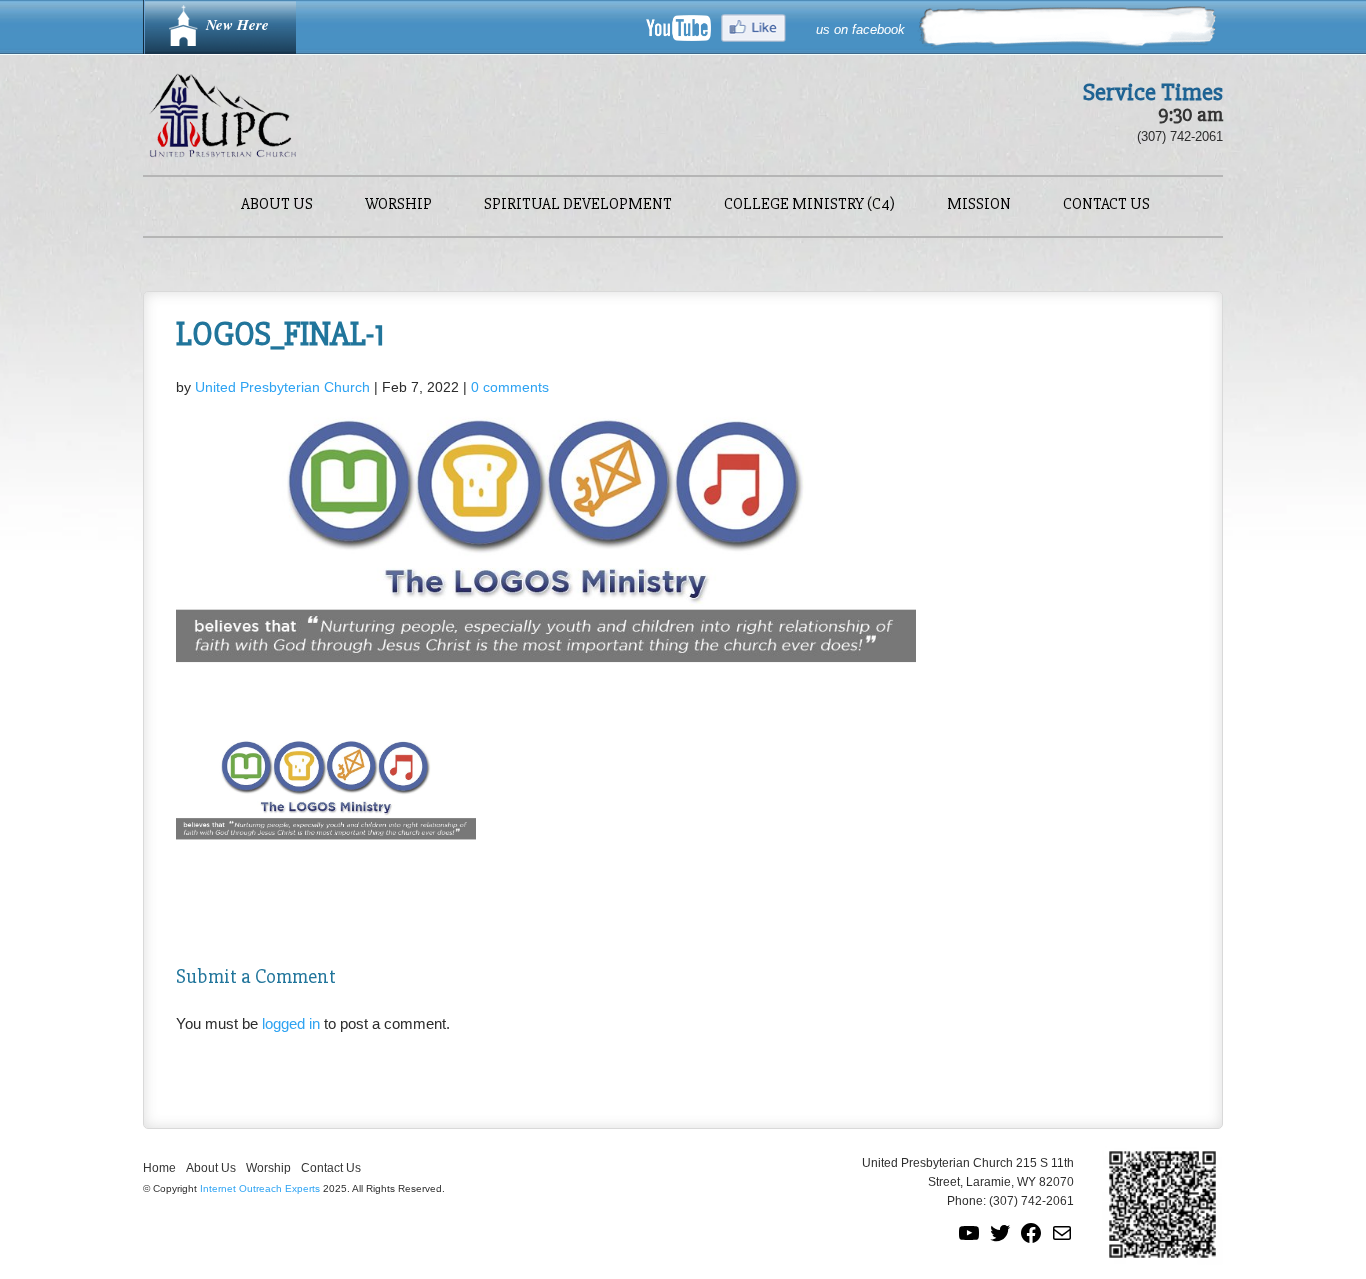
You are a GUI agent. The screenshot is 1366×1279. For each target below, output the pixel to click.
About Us (277, 205)
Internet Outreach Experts (260, 1188)
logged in (291, 1023)
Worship (398, 205)
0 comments (510, 387)
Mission (979, 205)
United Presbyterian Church (282, 387)
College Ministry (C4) (809, 205)
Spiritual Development (578, 205)
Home (159, 1168)
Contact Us (1106, 205)
